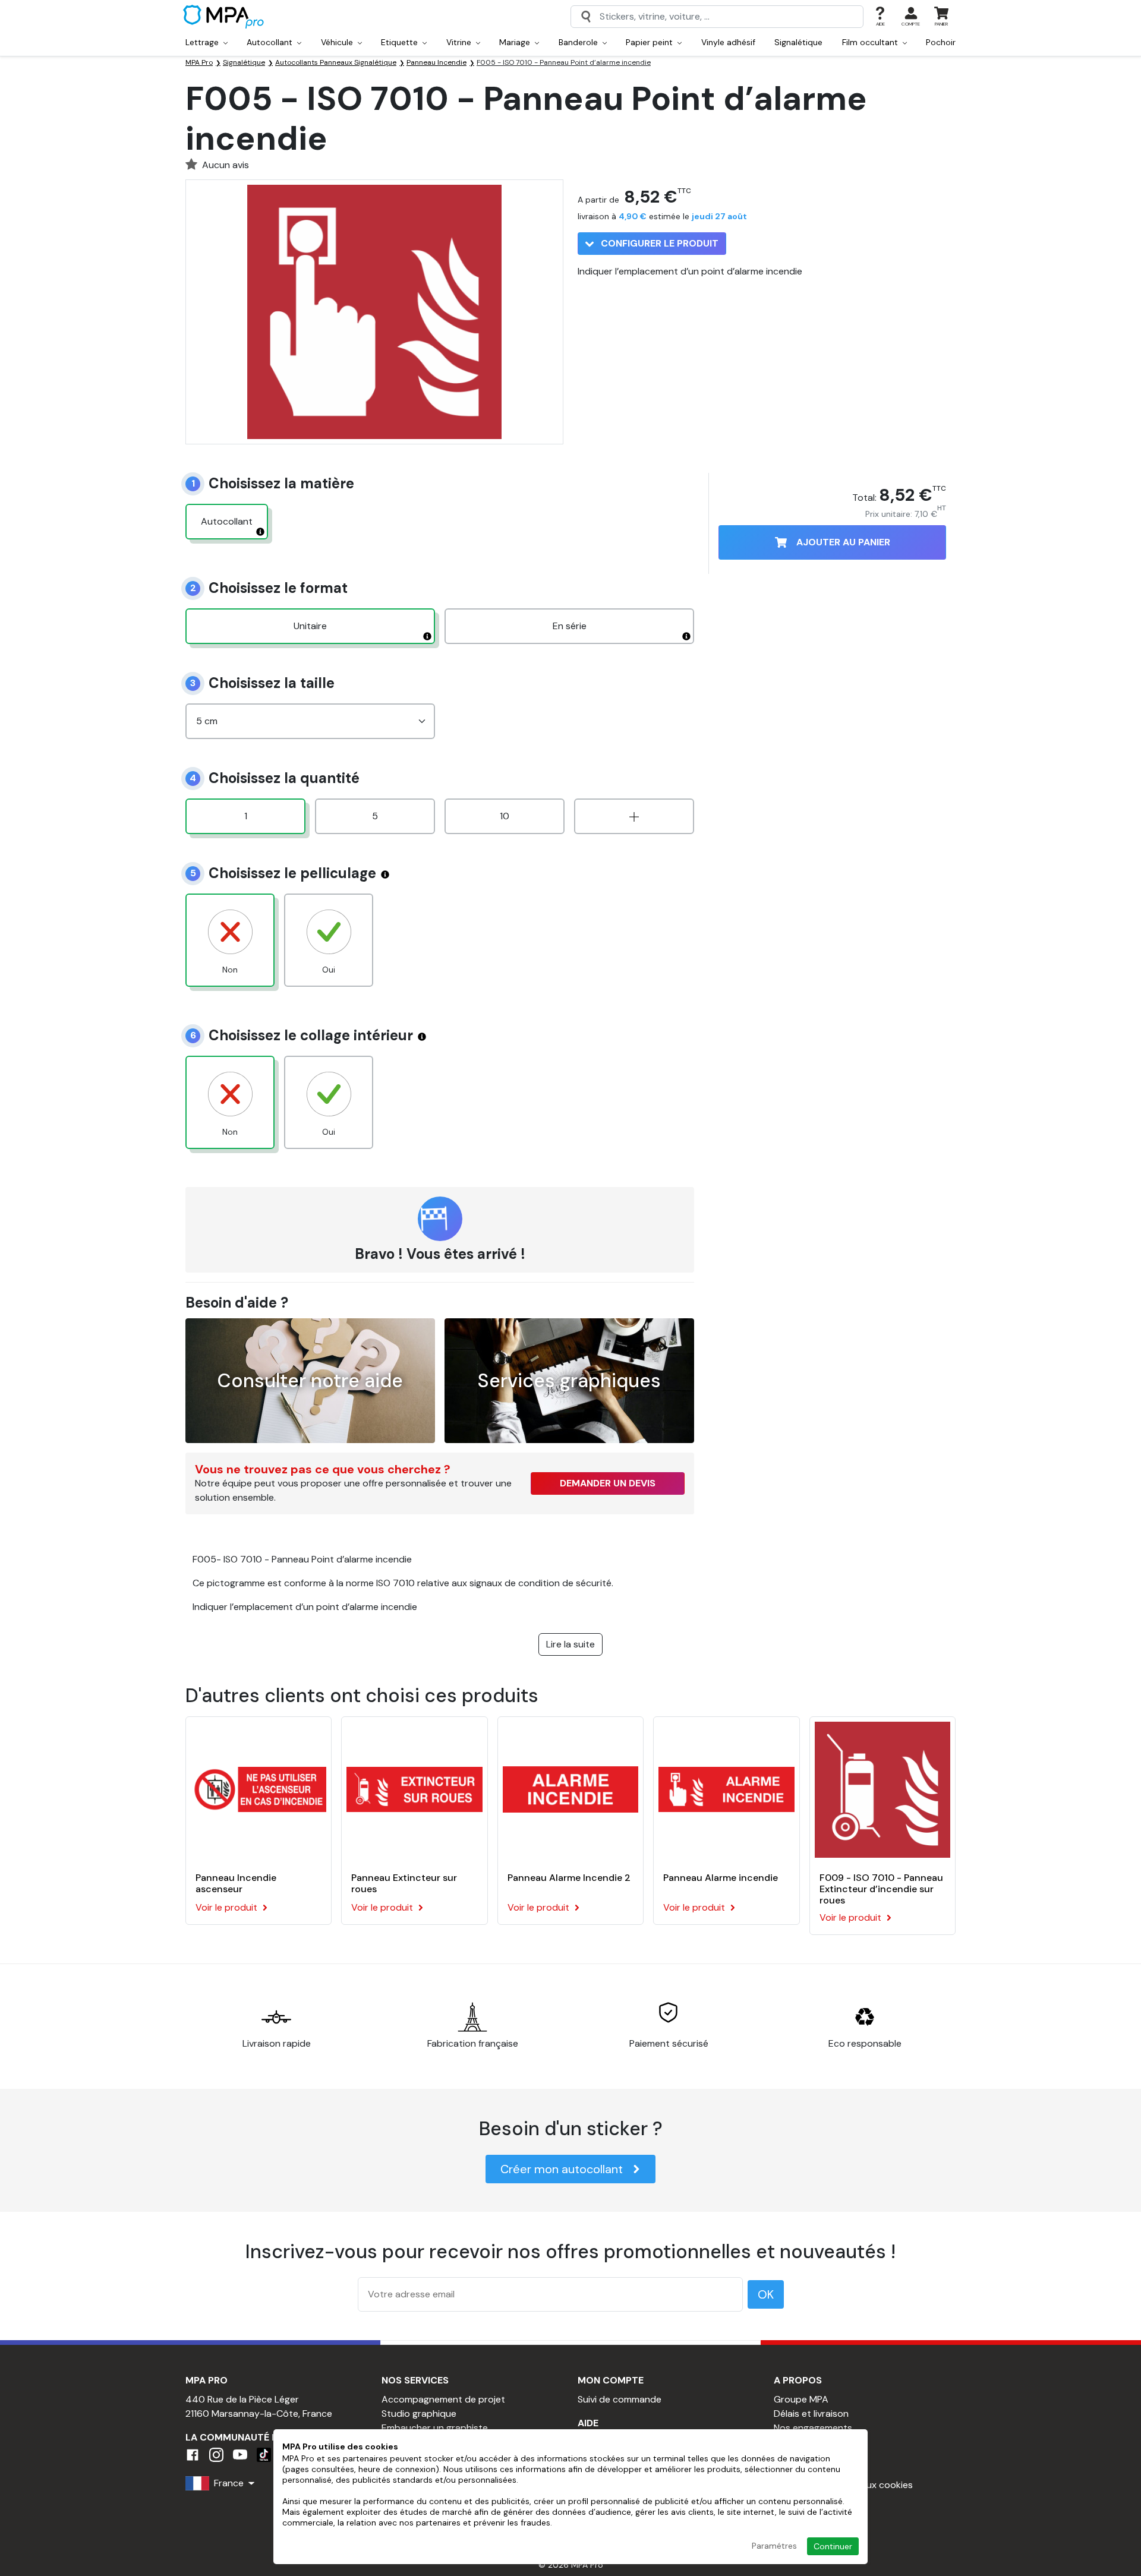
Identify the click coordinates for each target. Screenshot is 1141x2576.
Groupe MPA (801, 2399)
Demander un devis (608, 1483)
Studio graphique (419, 2414)
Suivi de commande (620, 2399)
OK (766, 2294)
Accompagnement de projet (443, 2399)
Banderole (579, 42)
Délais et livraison (811, 2414)
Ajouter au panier (843, 542)
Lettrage (203, 42)
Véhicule (338, 42)
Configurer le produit (658, 243)
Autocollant (271, 42)
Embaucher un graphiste (435, 2428)
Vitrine (460, 42)
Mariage (516, 42)
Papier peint (650, 42)
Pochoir (941, 42)
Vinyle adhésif (728, 42)
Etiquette (401, 42)
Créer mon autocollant (562, 2169)
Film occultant (871, 42)
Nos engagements (813, 2428)
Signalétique (798, 42)
